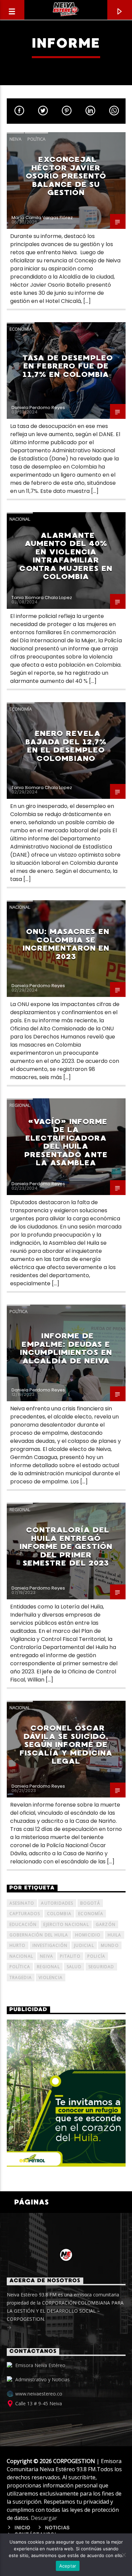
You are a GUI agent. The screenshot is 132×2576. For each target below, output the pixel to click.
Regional (20, 1105)
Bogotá (90, 1903)
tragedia (21, 1977)
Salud (74, 1967)
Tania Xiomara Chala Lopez (42, 598)
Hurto (18, 1945)
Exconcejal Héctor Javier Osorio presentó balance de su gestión (66, 176)
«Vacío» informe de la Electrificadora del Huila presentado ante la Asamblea (66, 1142)
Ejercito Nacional (66, 1924)
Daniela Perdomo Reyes (38, 408)
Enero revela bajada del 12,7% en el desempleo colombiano (66, 746)
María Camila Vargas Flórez (42, 218)
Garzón (106, 1924)
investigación (50, 1945)
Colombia (59, 1914)
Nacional (20, 519)
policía (96, 1956)
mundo (110, 1945)
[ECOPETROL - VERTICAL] (66, 2093)
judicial (84, 1945)
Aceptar (68, 2566)
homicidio (88, 1935)
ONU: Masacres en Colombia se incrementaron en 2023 (66, 944)
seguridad (101, 1967)
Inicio (23, 2528)
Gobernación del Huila (39, 1935)
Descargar (44, 2518)
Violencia (51, 1977)
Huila (115, 1935)
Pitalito (70, 1956)
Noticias (58, 2528)
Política (36, 139)
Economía (21, 329)
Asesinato (22, 1903)
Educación (23, 1924)
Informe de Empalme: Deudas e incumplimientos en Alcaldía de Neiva (66, 1348)
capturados (25, 1914)
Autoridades (57, 1903)
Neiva (15, 139)
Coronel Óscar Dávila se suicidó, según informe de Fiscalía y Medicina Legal (66, 1745)
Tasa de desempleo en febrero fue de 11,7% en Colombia (68, 366)
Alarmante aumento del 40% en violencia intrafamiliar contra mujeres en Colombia (66, 556)
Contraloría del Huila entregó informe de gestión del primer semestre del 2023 (66, 1546)
